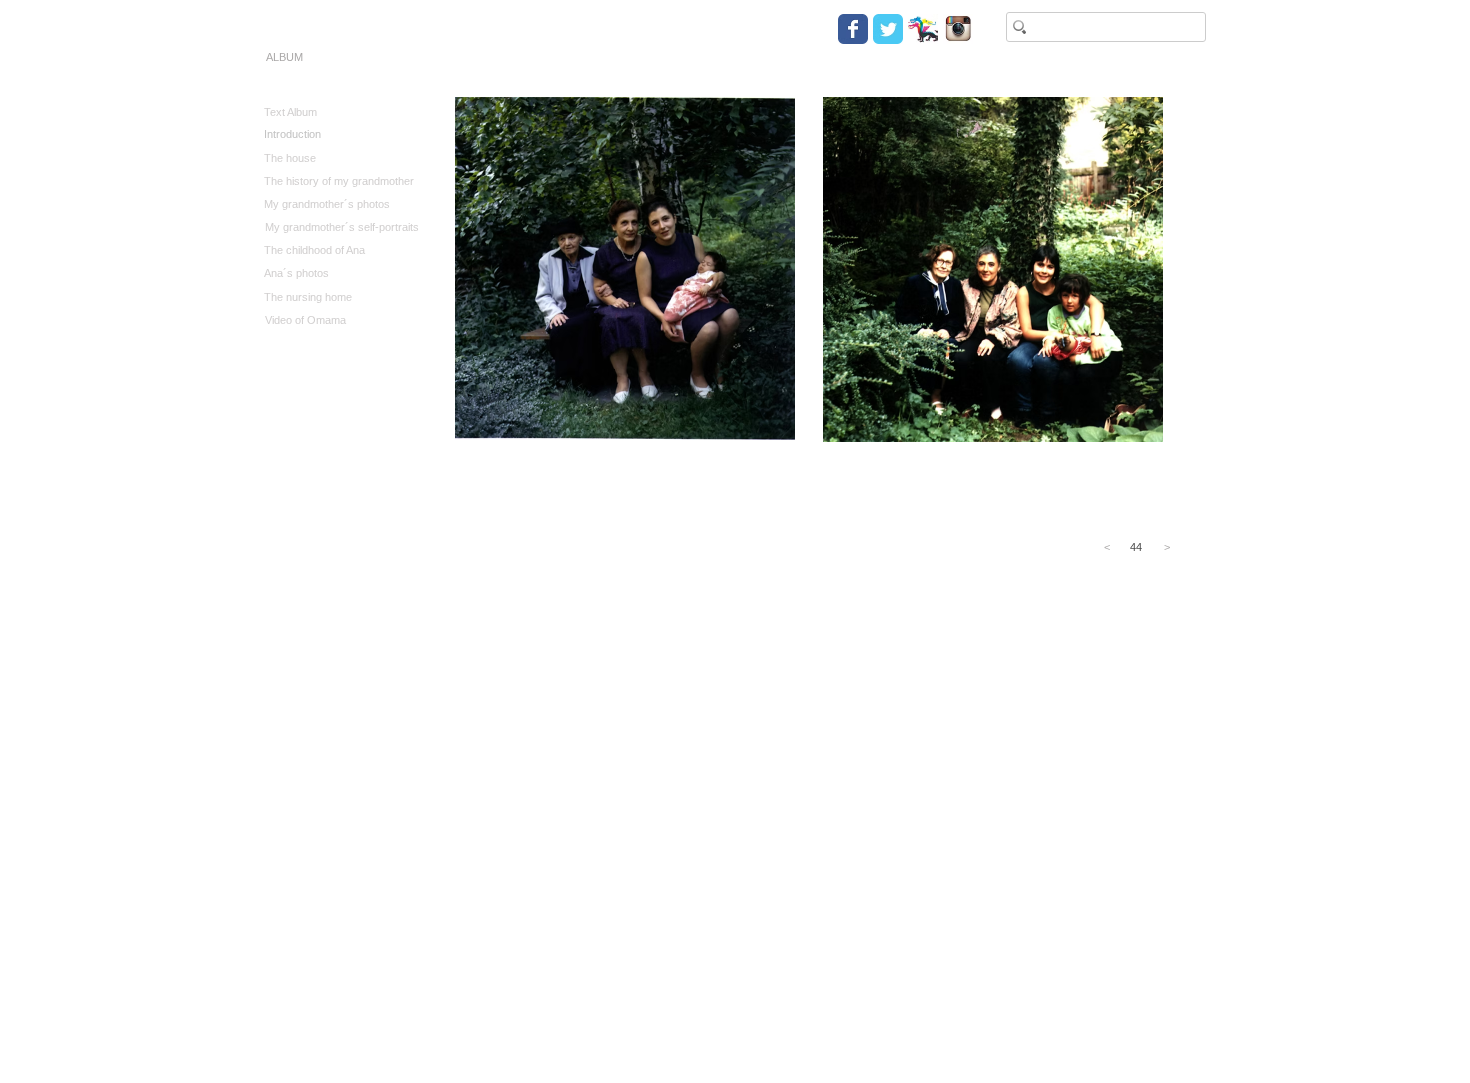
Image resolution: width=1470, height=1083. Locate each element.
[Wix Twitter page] (888, 29)
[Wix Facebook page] (853, 29)
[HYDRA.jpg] (923, 29)
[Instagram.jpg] (958, 29)
